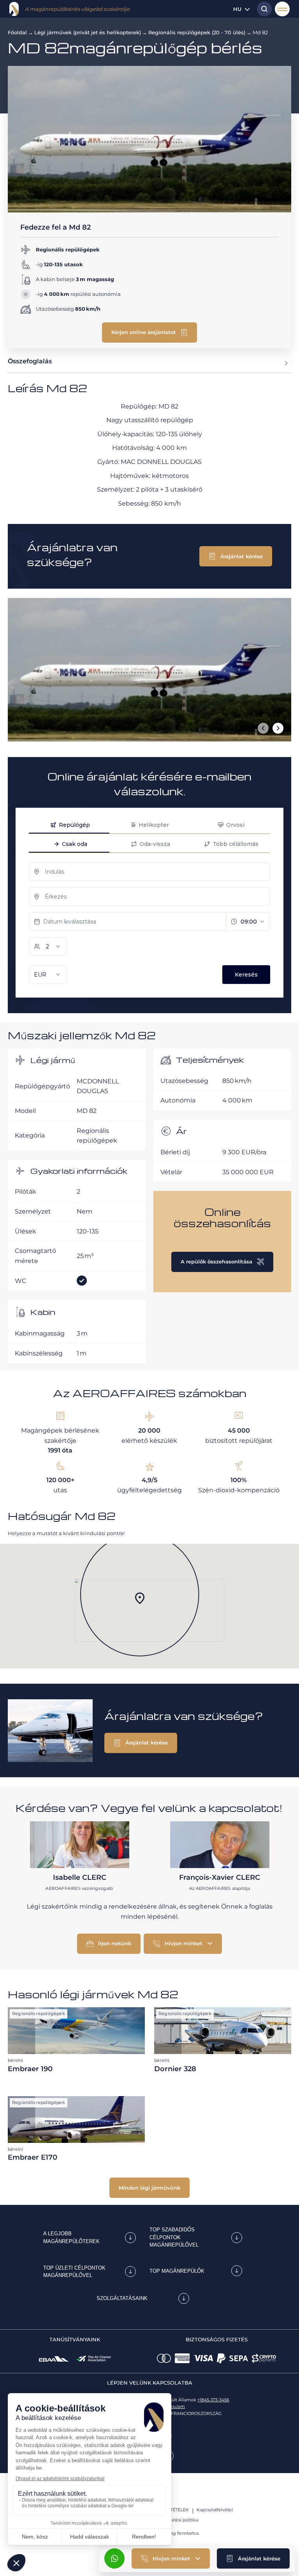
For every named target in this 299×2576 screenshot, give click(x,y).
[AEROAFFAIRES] (14, 9)
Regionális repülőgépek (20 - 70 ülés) (197, 32)
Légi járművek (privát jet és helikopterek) (88, 32)
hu (237, 9)
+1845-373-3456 (213, 2400)
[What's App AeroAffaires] (114, 2558)
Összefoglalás (30, 361)
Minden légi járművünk (149, 2188)
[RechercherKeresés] (262, 9)
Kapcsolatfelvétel (215, 2510)
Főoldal (17, 32)
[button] (253, 2558)
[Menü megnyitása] (282, 9)
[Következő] (278, 728)
